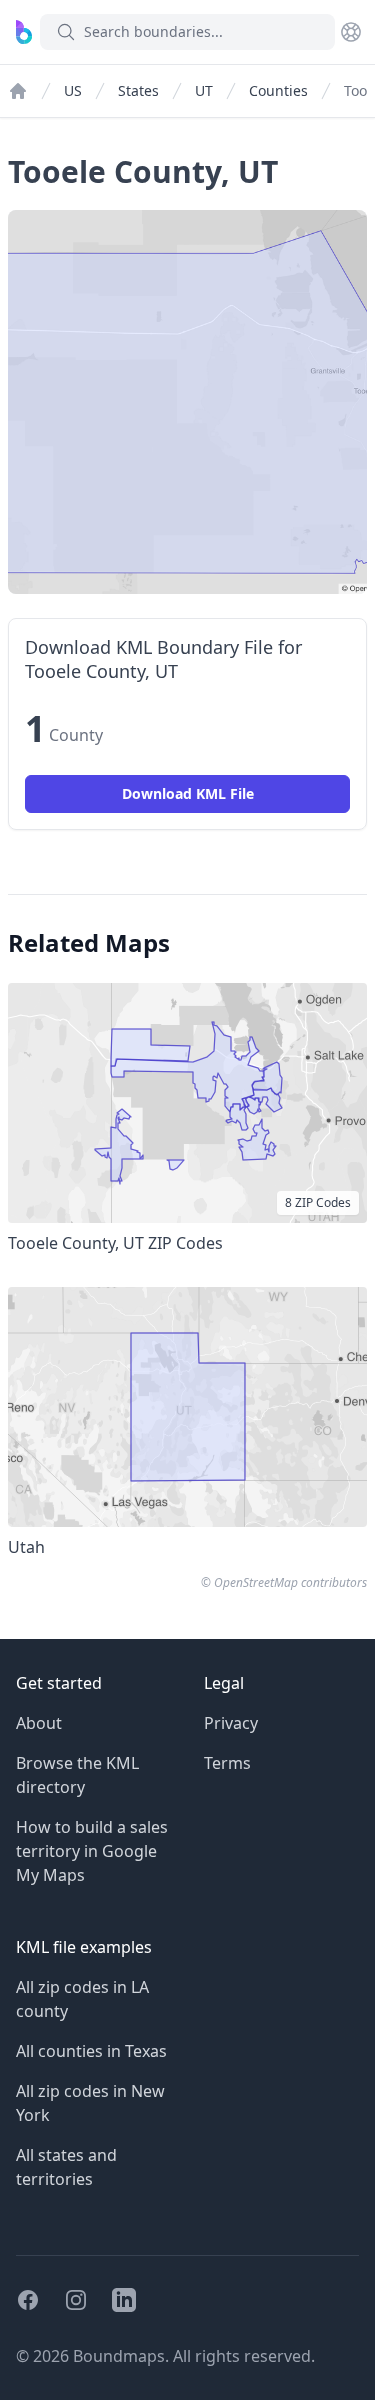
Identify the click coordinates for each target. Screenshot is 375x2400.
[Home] (18, 91)
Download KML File (188, 793)
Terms (227, 1763)
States (138, 90)
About (39, 1723)
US (73, 90)
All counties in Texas (91, 2051)
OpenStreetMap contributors (290, 1582)
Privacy (231, 1723)
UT (204, 90)
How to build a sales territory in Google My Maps (92, 1851)
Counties (278, 90)
